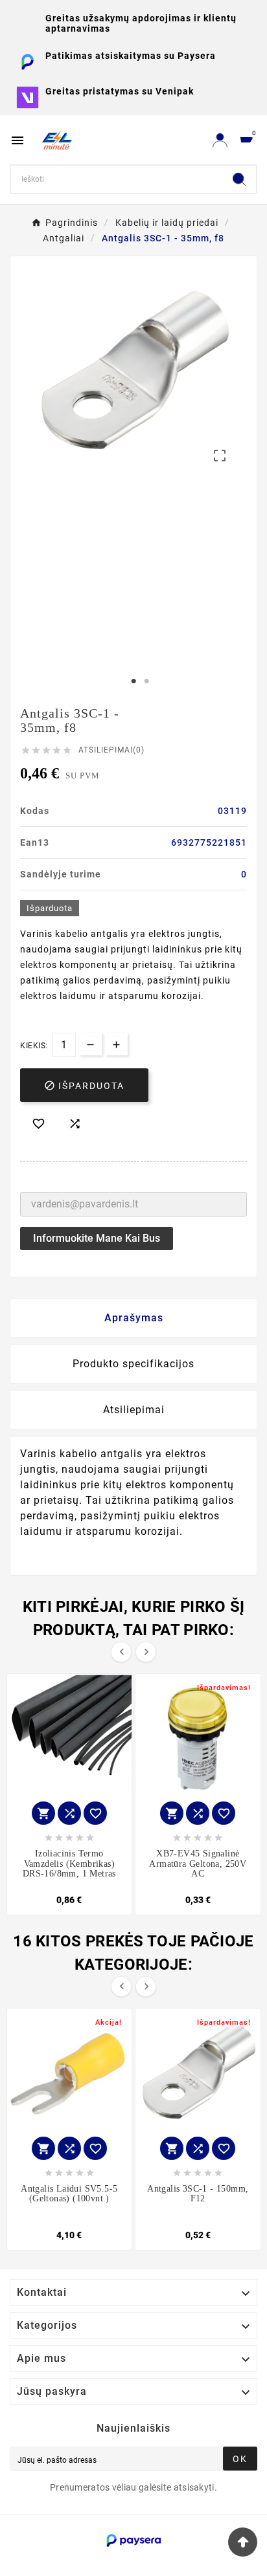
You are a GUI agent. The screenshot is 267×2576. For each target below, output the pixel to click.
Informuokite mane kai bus (97, 1238)
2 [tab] (146, 681)
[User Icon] (220, 140)
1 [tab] (133, 681)
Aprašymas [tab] (134, 1318)
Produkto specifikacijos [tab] (133, 1364)
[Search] (239, 179)
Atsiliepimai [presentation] (134, 1410)
